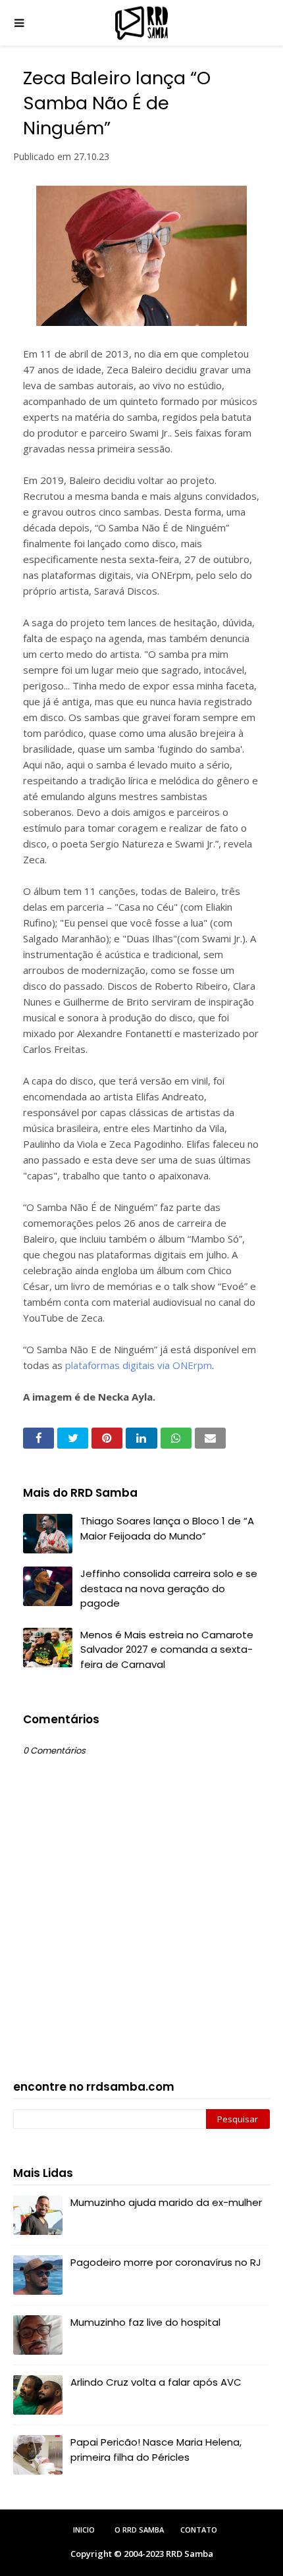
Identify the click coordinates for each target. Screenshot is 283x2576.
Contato (199, 2530)
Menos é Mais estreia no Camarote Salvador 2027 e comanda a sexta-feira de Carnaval (167, 1650)
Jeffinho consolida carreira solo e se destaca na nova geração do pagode (169, 1588)
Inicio (84, 2530)
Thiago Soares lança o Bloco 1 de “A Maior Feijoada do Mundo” (167, 1528)
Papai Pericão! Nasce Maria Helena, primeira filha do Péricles (156, 2450)
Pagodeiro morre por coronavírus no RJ (166, 2262)
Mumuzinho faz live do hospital (145, 2322)
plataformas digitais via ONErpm (139, 1365)
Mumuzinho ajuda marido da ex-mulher (166, 2202)
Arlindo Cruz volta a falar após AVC (156, 2382)
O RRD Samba (139, 2530)
